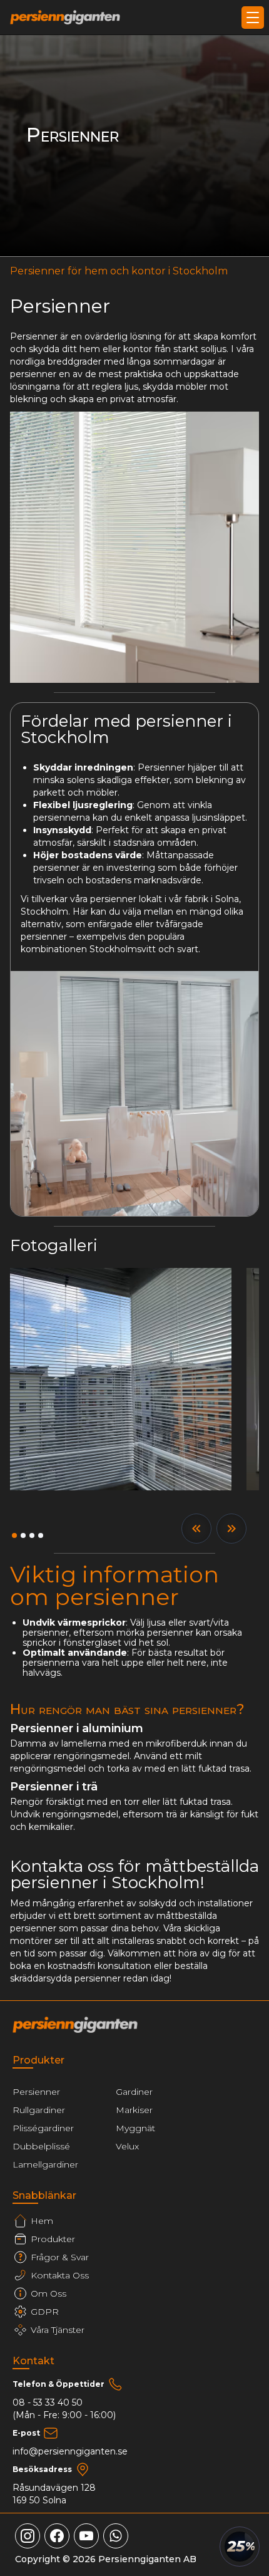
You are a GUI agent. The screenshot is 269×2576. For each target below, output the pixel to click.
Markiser (134, 2110)
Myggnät (135, 2128)
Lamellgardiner (45, 2164)
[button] (250, 18)
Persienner (36, 2092)
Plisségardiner (43, 2128)
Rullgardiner (39, 2110)
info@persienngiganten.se (70, 2451)
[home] (65, 18)
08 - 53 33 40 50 (48, 2402)
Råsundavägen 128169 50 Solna (54, 2494)
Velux (127, 2146)
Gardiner (134, 2092)
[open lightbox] (121, 1379)
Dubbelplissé (41, 2146)
